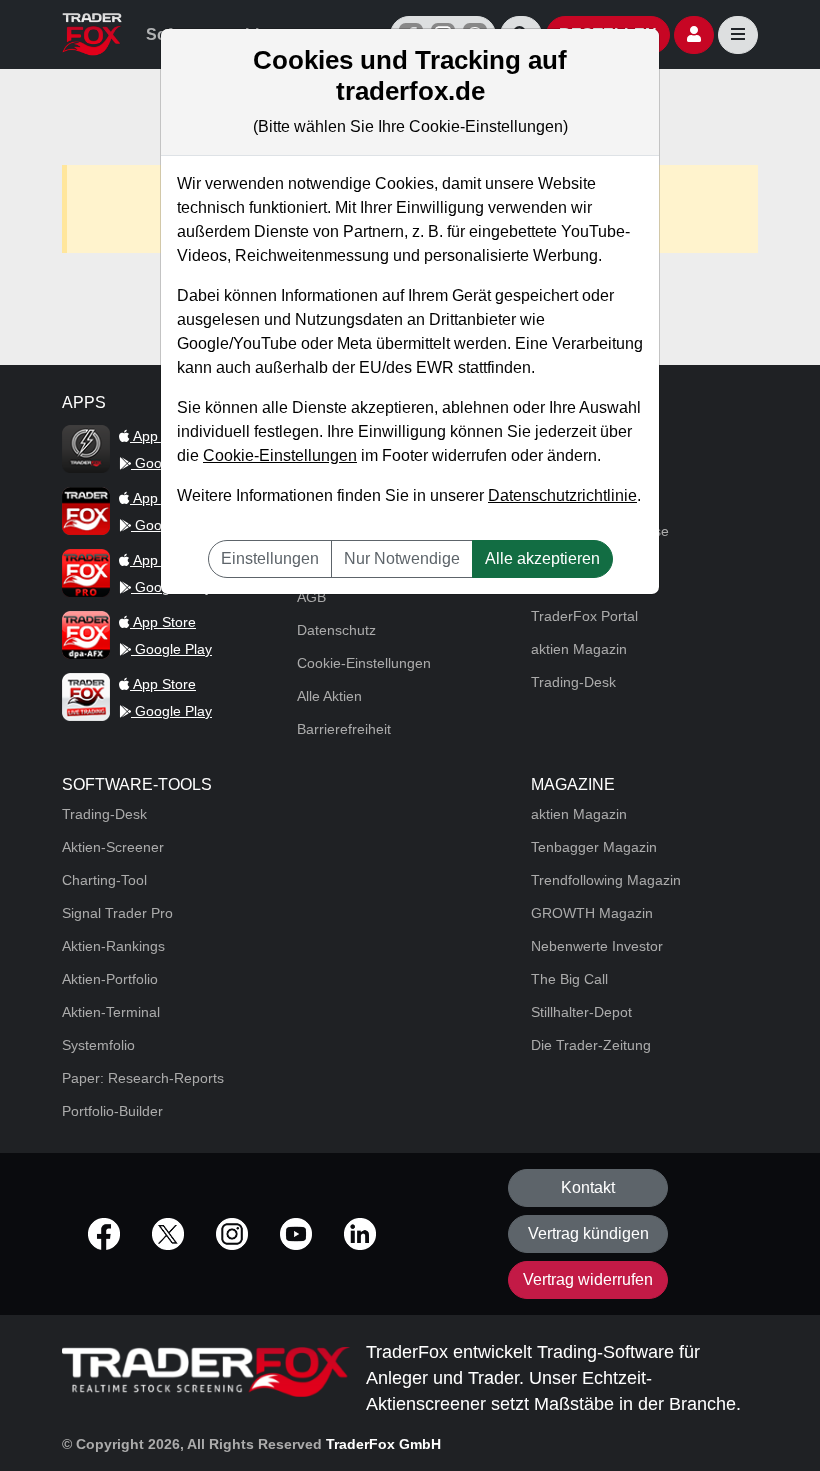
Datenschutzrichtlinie (562, 495)
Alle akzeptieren (542, 558)
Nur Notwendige (402, 558)
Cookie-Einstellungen (280, 455)
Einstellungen (270, 558)
